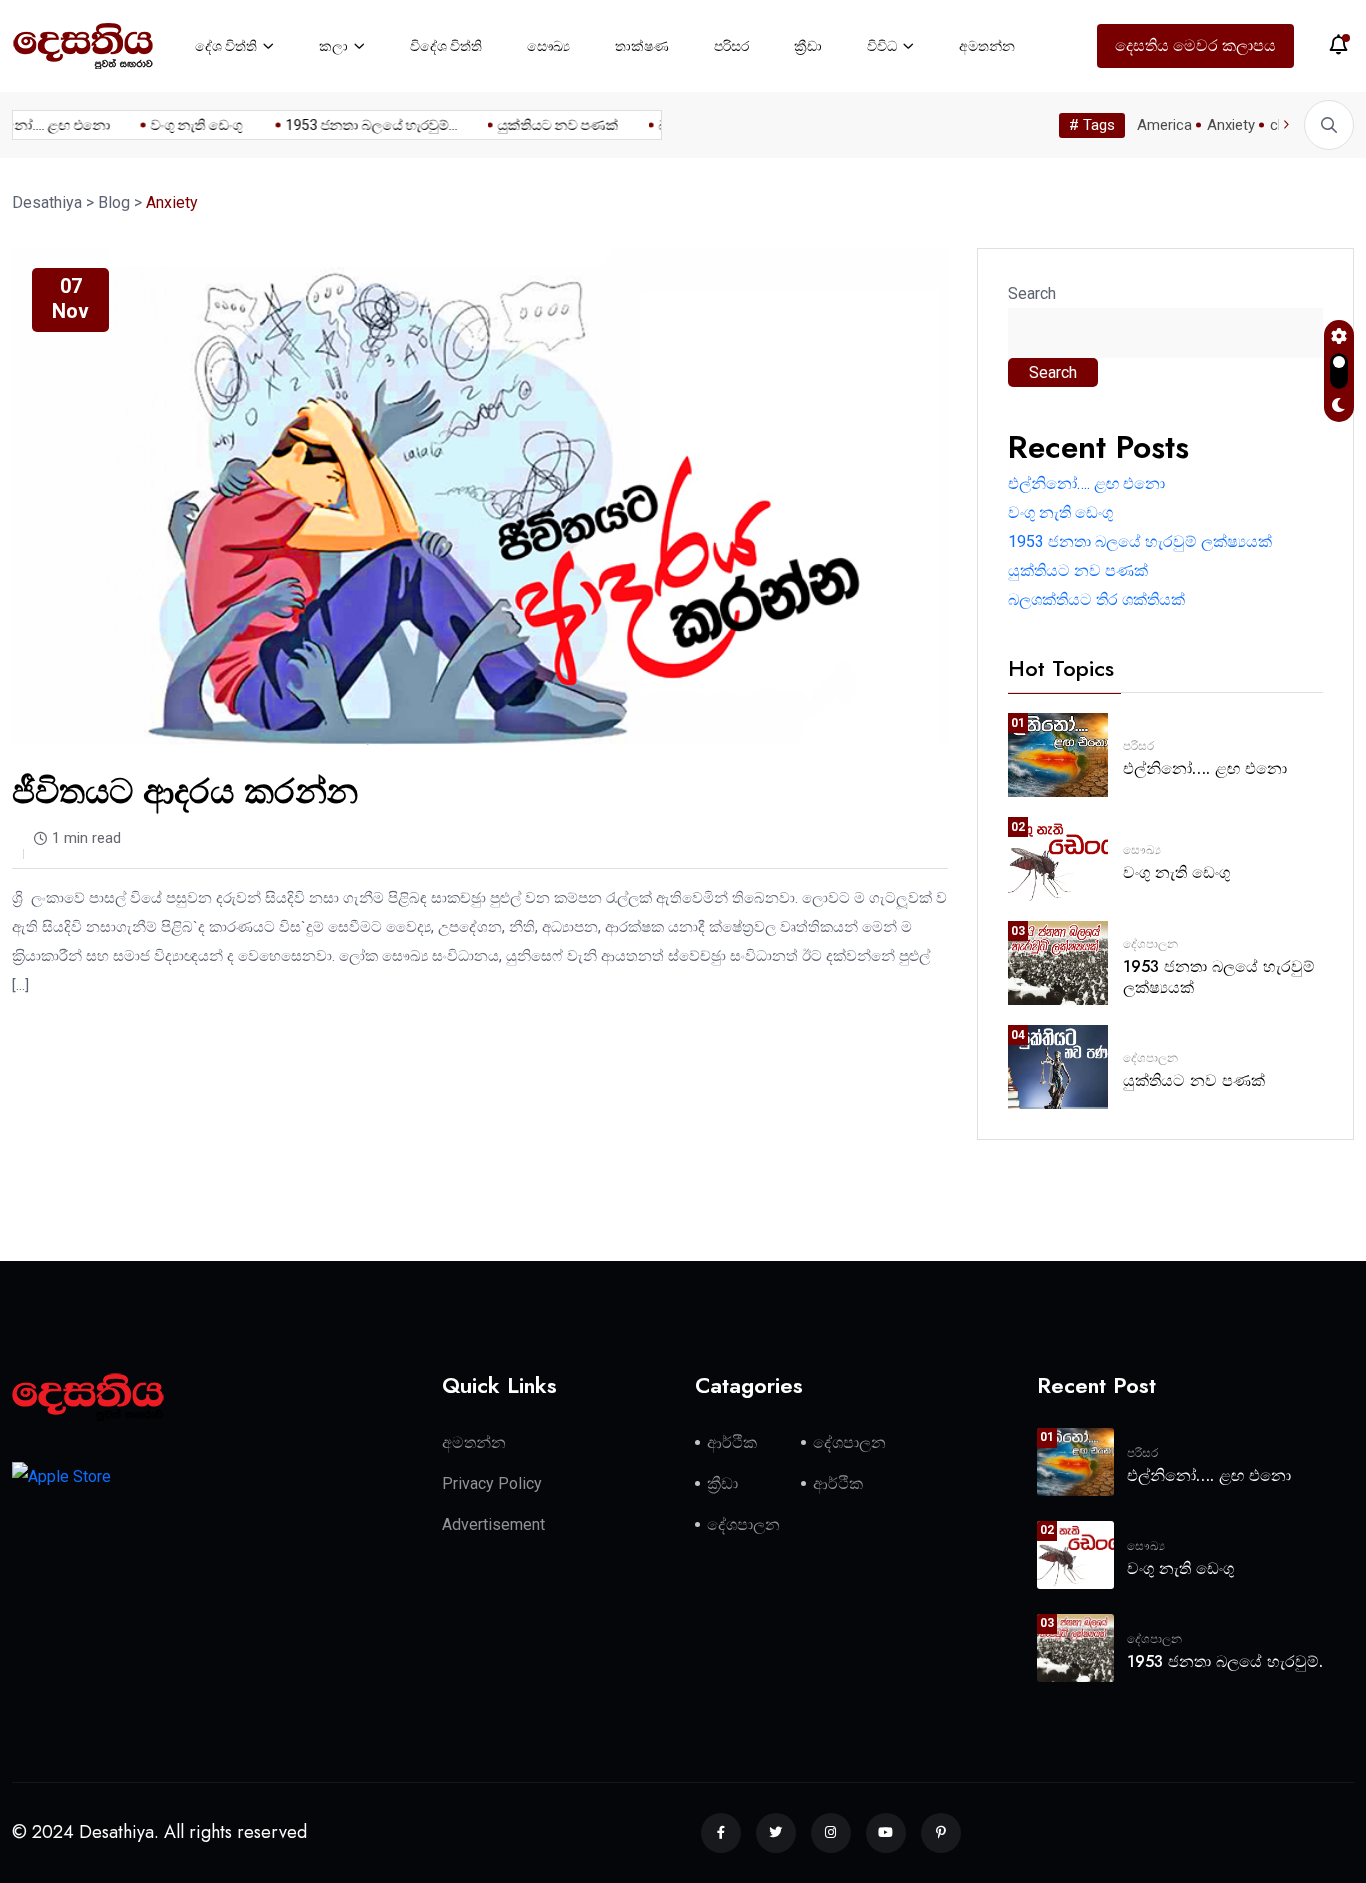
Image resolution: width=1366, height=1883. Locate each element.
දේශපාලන (1150, 944)
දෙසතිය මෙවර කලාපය (1195, 45)
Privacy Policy (492, 1483)
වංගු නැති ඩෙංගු (184, 125)
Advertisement (493, 1524)
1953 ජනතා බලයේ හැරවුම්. (1225, 1661)
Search (1032, 293)
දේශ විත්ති (226, 46)
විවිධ (882, 46)
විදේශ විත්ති (446, 46)
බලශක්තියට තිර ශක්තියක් (1096, 599)
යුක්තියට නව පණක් (544, 125)
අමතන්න (987, 46)
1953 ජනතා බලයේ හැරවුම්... (358, 125)
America (1164, 125)
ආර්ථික (732, 1442)
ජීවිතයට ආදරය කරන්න (185, 791)
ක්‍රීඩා (808, 46)
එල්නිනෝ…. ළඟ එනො (1086, 483)
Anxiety (1231, 125)
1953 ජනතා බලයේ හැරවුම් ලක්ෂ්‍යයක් (1140, 541)
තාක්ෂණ (642, 46)
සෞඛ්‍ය (548, 46)
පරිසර (731, 46)
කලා (333, 46)
